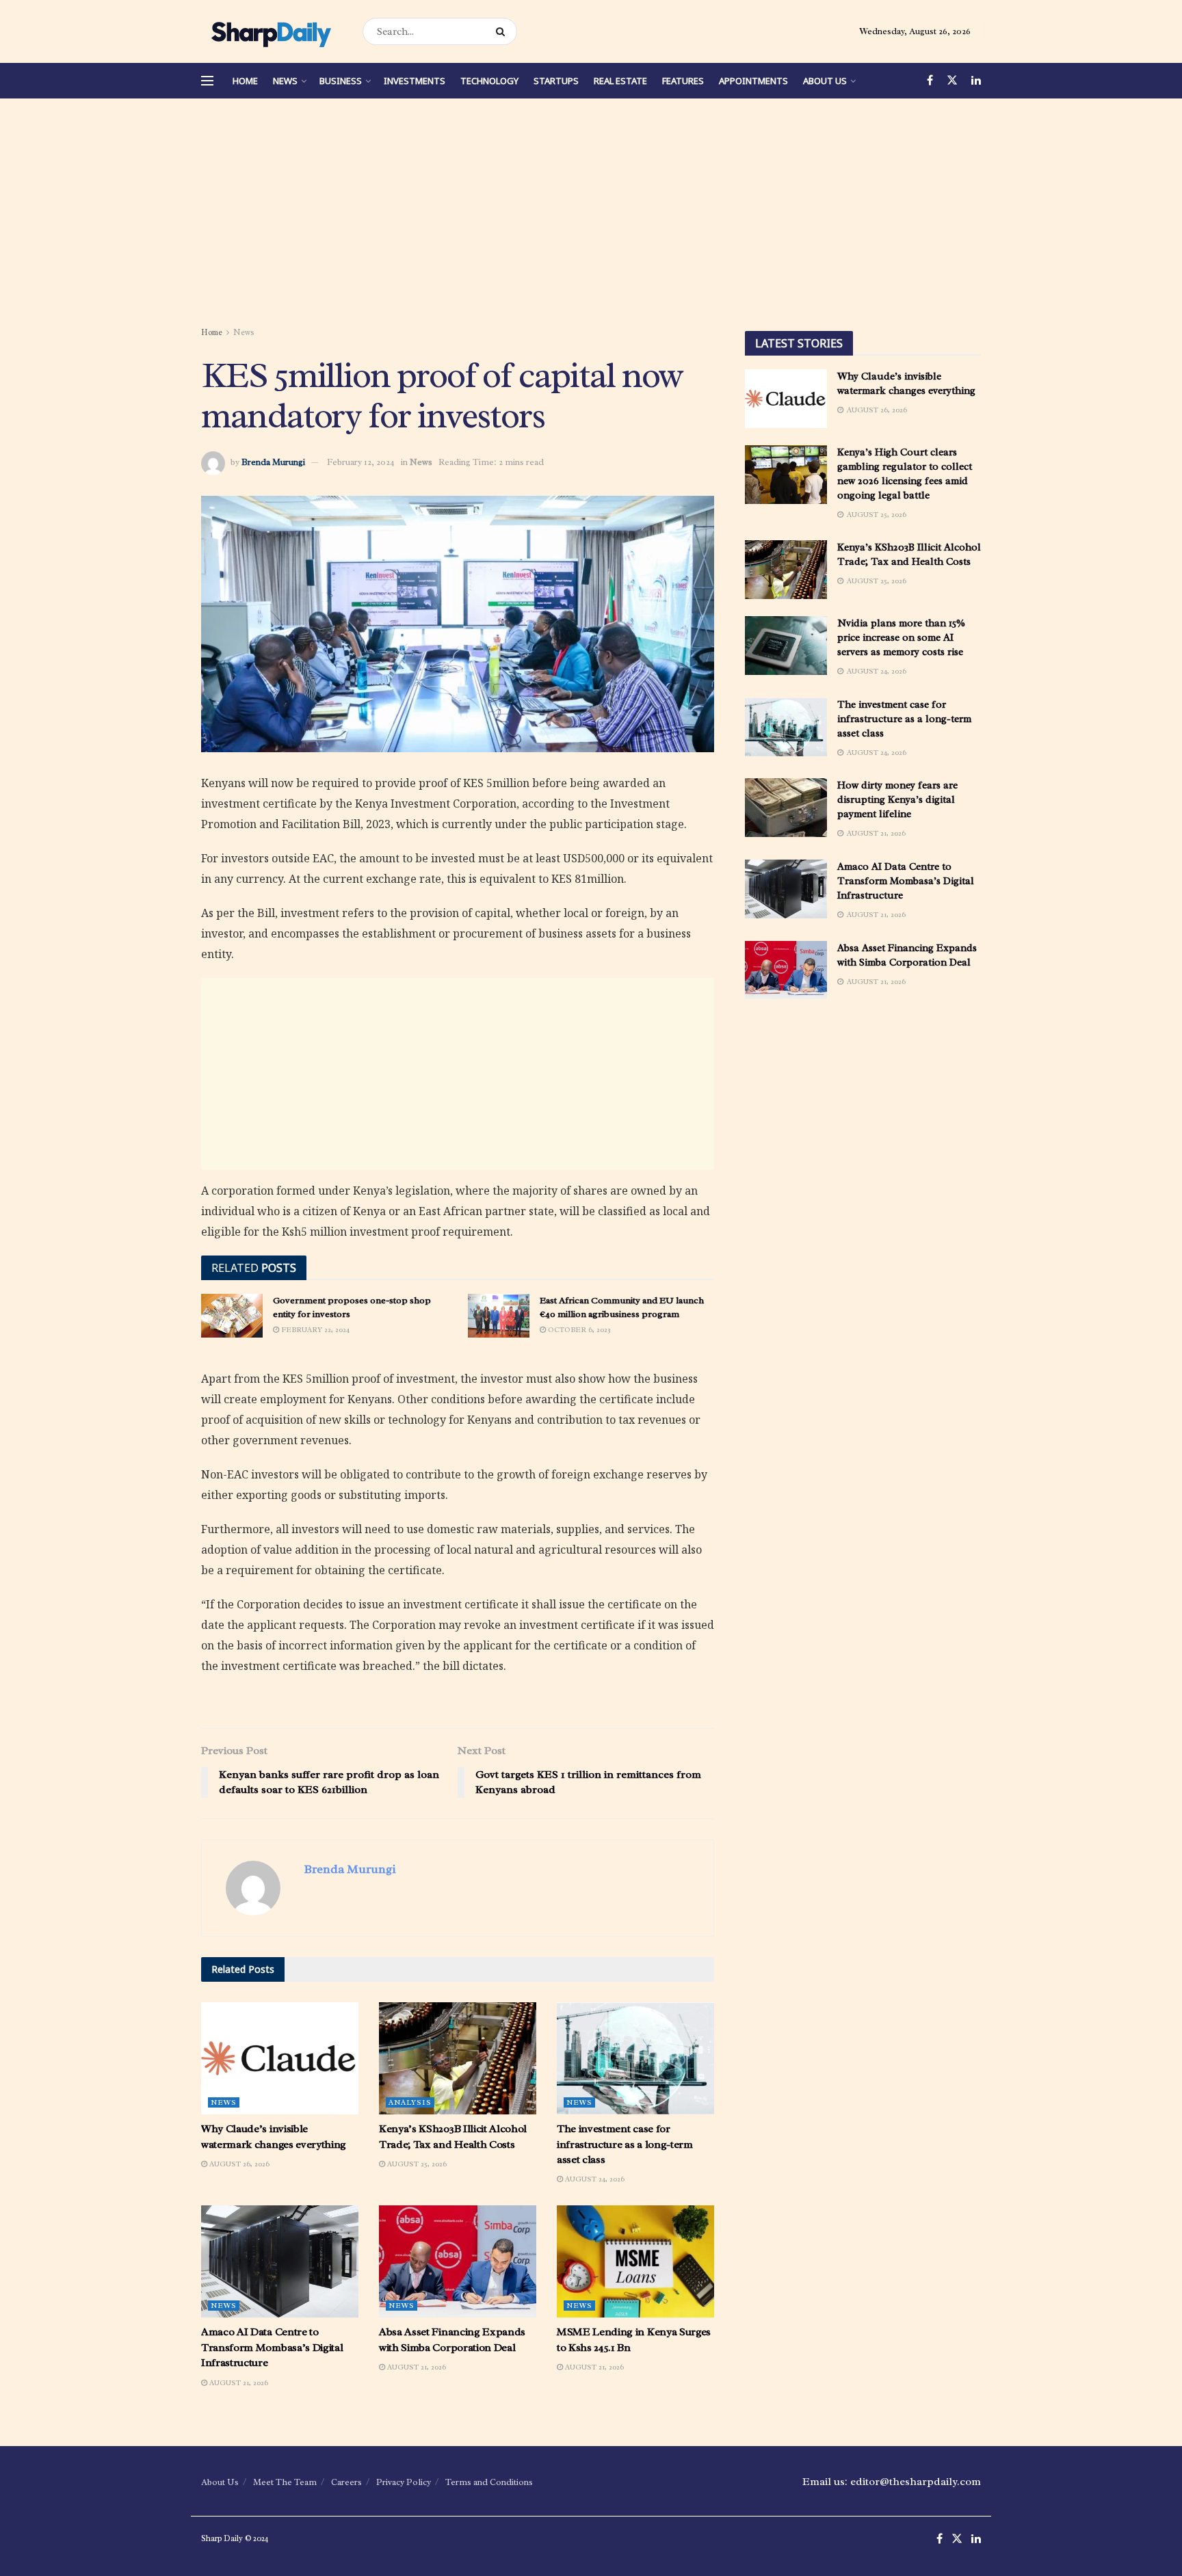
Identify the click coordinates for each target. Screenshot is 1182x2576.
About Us (825, 81)
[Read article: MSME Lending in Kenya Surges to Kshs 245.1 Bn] (635, 2261)
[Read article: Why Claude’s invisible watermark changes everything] (280, 2058)
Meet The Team (285, 2482)
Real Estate (620, 81)
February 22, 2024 (314, 1329)
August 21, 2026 (238, 2382)
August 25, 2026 (416, 2164)
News (285, 81)
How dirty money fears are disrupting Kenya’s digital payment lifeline (897, 800)
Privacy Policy (404, 2482)
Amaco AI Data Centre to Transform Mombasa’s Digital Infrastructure (272, 2347)
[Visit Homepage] (270, 31)
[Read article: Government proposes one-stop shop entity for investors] (232, 1316)
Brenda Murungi (273, 462)
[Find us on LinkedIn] (976, 81)
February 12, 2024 (361, 462)
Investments (415, 81)
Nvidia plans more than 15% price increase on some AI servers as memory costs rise (901, 638)
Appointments (753, 81)
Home (245, 81)
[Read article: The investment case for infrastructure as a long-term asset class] (635, 2058)
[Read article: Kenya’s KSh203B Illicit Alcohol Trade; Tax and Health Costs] (458, 2058)
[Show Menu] (207, 81)
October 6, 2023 (578, 1329)
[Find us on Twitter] (952, 81)
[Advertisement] (591, 215)
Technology (489, 81)
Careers (346, 2482)
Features (683, 81)
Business (341, 81)
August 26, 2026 (238, 2164)
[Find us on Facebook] (930, 81)
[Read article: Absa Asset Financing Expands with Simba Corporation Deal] (458, 2261)
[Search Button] (503, 31)
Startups (556, 81)
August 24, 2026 (594, 2179)
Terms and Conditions (489, 2482)
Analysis (410, 2102)
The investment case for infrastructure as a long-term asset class (625, 2144)
